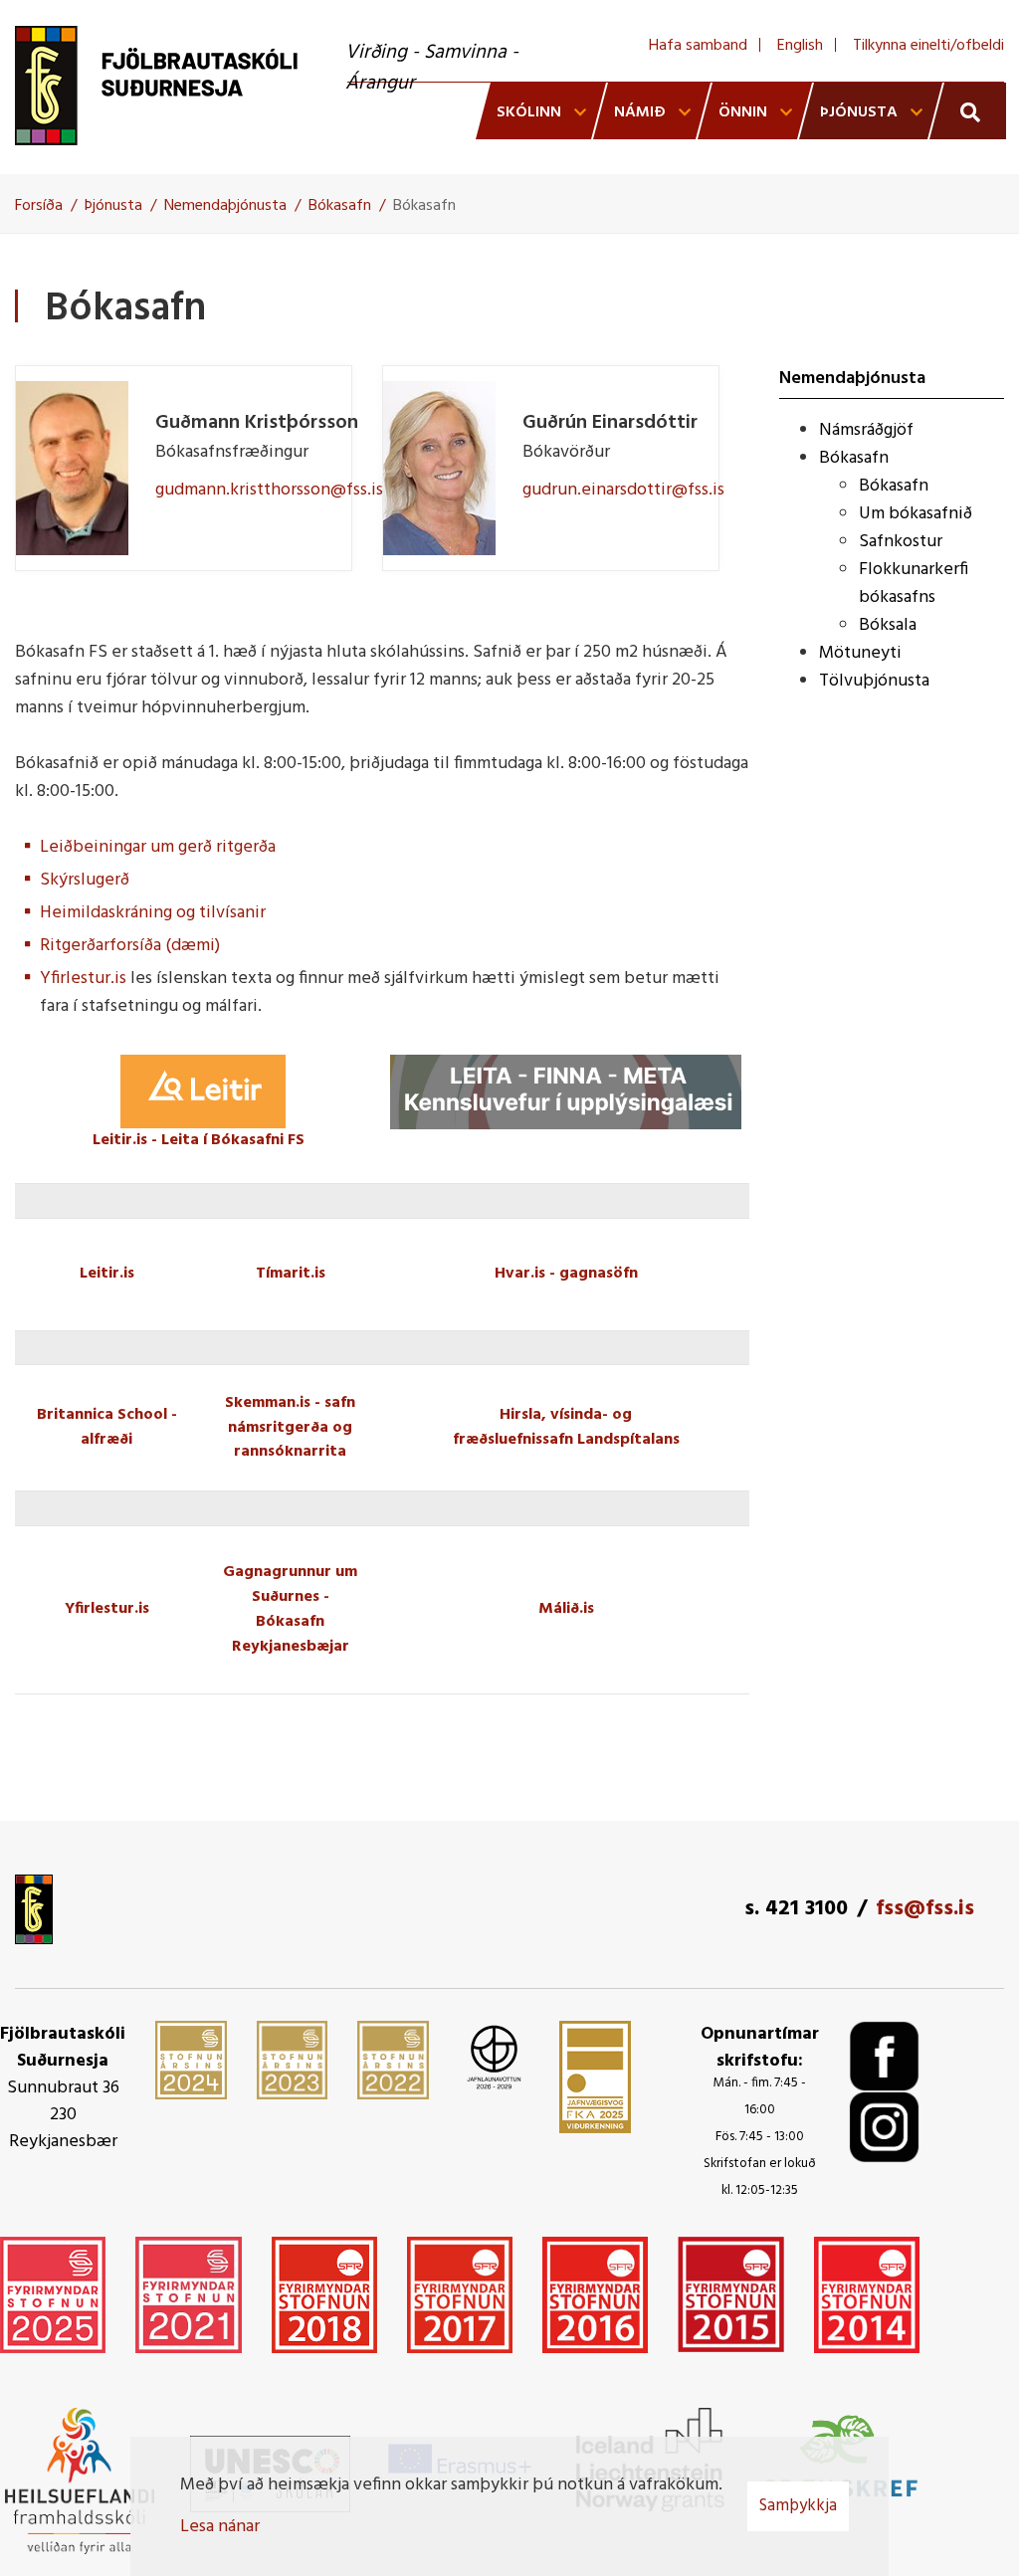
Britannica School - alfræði (107, 1427)
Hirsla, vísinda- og (566, 1415)
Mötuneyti (860, 653)
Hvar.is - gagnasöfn (566, 1274)
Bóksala (888, 625)
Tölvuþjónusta (874, 681)
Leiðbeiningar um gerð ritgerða (158, 847)
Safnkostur (901, 542)
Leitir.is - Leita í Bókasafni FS (199, 1140)
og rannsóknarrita (293, 1440)
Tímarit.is (291, 1274)
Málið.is (566, 1609)
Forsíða (39, 206)
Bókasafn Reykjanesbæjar (291, 1634)
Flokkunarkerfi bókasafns (914, 584)
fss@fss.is (925, 1909)
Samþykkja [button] (798, 2506)
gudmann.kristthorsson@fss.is (269, 490)
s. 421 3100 (796, 1909)
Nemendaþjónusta (225, 206)
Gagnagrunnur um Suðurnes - (290, 1585)
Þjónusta (113, 206)
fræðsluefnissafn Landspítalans (566, 1440)
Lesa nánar (220, 2527)
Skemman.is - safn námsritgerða (290, 1415)
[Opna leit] (968, 111)
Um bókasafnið (916, 514)
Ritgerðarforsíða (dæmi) (130, 946)
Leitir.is (107, 1274)
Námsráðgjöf (866, 430)
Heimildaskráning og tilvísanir (153, 913)
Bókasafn (340, 206)
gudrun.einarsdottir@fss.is (623, 490)
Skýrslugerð (85, 880)
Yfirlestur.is (83, 979)
